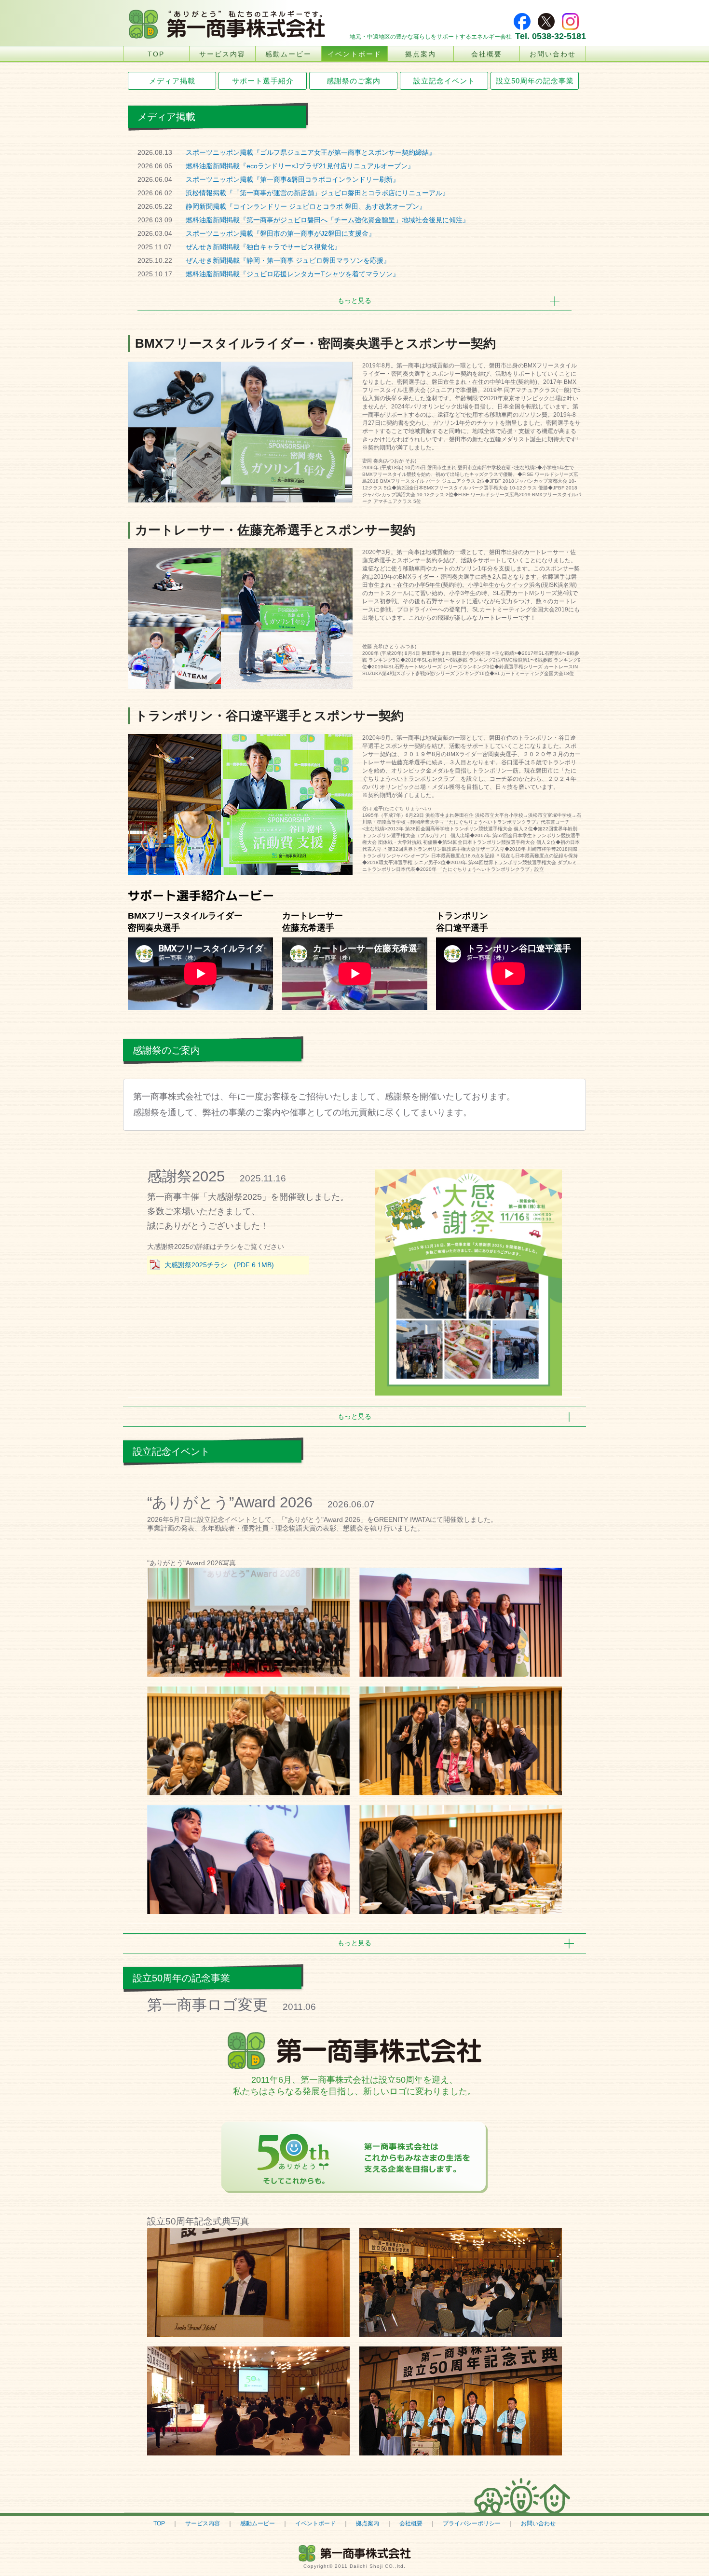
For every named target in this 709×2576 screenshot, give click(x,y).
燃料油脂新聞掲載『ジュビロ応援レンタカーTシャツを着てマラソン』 (293, 274)
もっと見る (354, 300)
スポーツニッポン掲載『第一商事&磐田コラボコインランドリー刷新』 (293, 179)
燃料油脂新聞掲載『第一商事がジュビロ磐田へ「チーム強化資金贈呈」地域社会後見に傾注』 (327, 220)
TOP (156, 54)
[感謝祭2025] (469, 1283)
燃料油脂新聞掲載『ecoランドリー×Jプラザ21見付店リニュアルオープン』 (300, 166)
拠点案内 (421, 54)
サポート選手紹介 (263, 81)
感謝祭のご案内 (354, 81)
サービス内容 (222, 54)
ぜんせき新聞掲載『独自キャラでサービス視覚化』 (263, 247)
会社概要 (487, 54)
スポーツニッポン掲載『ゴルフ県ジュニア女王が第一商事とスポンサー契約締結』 (311, 152)
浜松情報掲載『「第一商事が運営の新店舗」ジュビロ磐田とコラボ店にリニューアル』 (317, 193)
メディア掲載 (172, 81)
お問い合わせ (553, 54)
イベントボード (354, 54)
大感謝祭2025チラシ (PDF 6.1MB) (219, 1265)
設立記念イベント (444, 81)
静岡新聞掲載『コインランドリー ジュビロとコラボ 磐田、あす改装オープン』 (306, 206)
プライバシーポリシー (472, 2523)
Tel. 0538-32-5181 (551, 36)
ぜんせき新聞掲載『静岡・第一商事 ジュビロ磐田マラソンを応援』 (288, 260)
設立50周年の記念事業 (535, 81)
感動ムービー (288, 54)
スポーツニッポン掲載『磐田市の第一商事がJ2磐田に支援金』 (280, 233)
